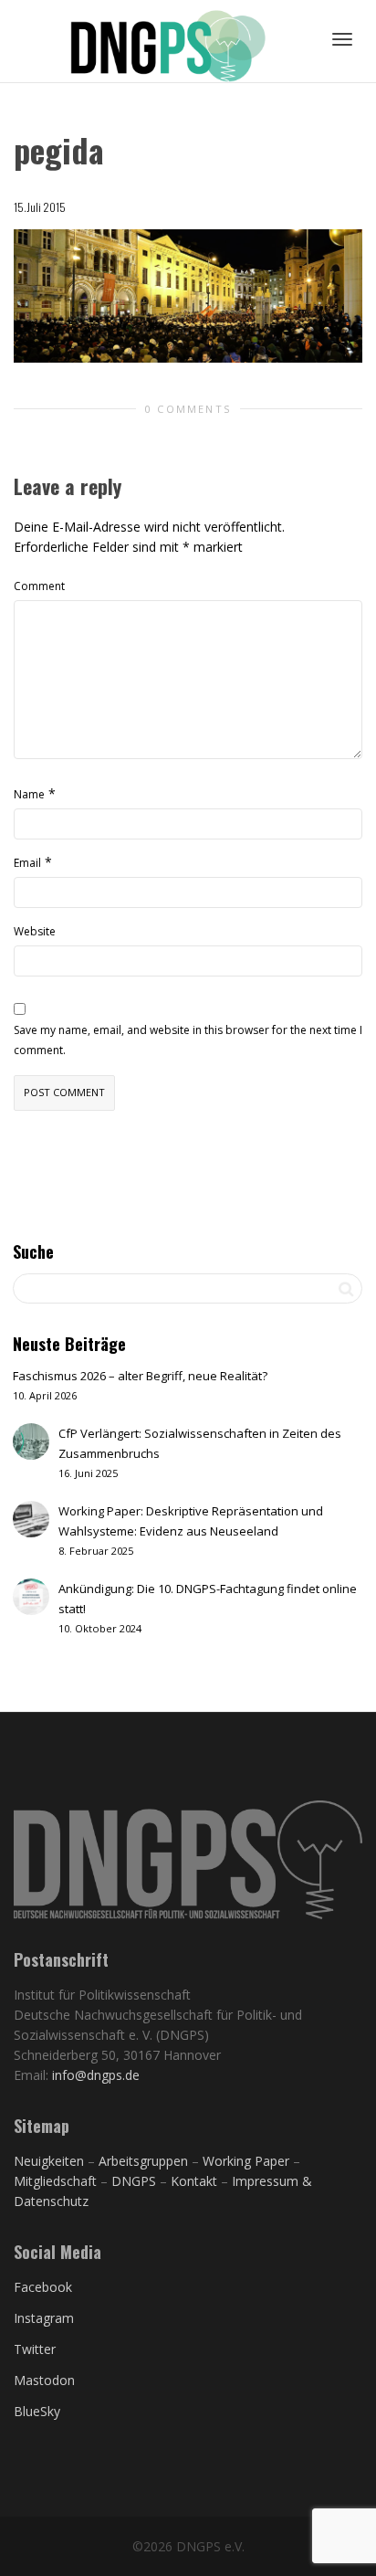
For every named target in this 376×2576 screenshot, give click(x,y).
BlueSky (37, 2411)
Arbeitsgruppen (143, 2161)
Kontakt (194, 2181)
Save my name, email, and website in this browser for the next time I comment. (188, 1040)
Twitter (35, 2349)
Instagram (44, 2318)
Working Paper (246, 2161)
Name (29, 794)
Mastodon (44, 2380)
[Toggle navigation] (342, 39)
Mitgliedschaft (57, 2181)
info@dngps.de (96, 2075)
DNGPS (134, 2181)
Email (27, 863)
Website (35, 931)
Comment (39, 586)
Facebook (43, 2287)
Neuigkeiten (49, 2161)
